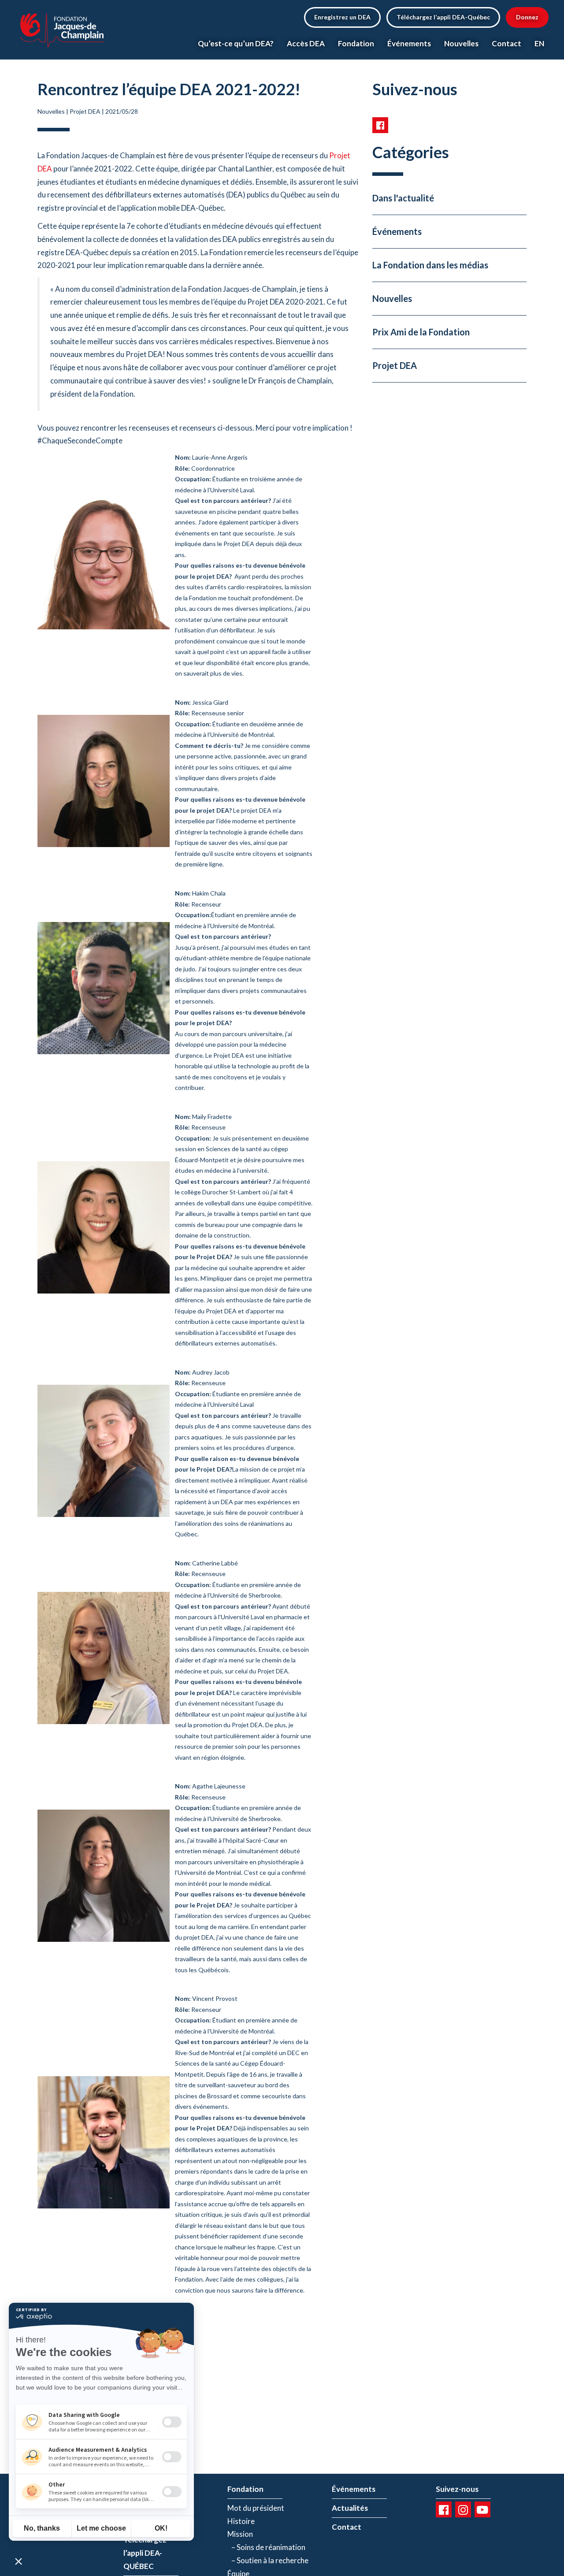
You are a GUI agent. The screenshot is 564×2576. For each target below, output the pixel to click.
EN (539, 43)
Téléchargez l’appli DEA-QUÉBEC (145, 2553)
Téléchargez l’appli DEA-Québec (443, 17)
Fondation (356, 43)
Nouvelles (461, 43)
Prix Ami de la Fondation (421, 332)
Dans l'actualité (403, 198)
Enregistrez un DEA (342, 17)
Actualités (350, 2508)
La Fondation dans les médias (430, 265)
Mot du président (256, 2508)
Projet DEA (85, 111)
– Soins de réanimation (266, 2547)
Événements (409, 43)
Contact (506, 43)
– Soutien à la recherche (268, 2560)
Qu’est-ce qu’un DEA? (236, 43)
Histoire (241, 2521)
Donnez (527, 17)
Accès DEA (306, 43)
